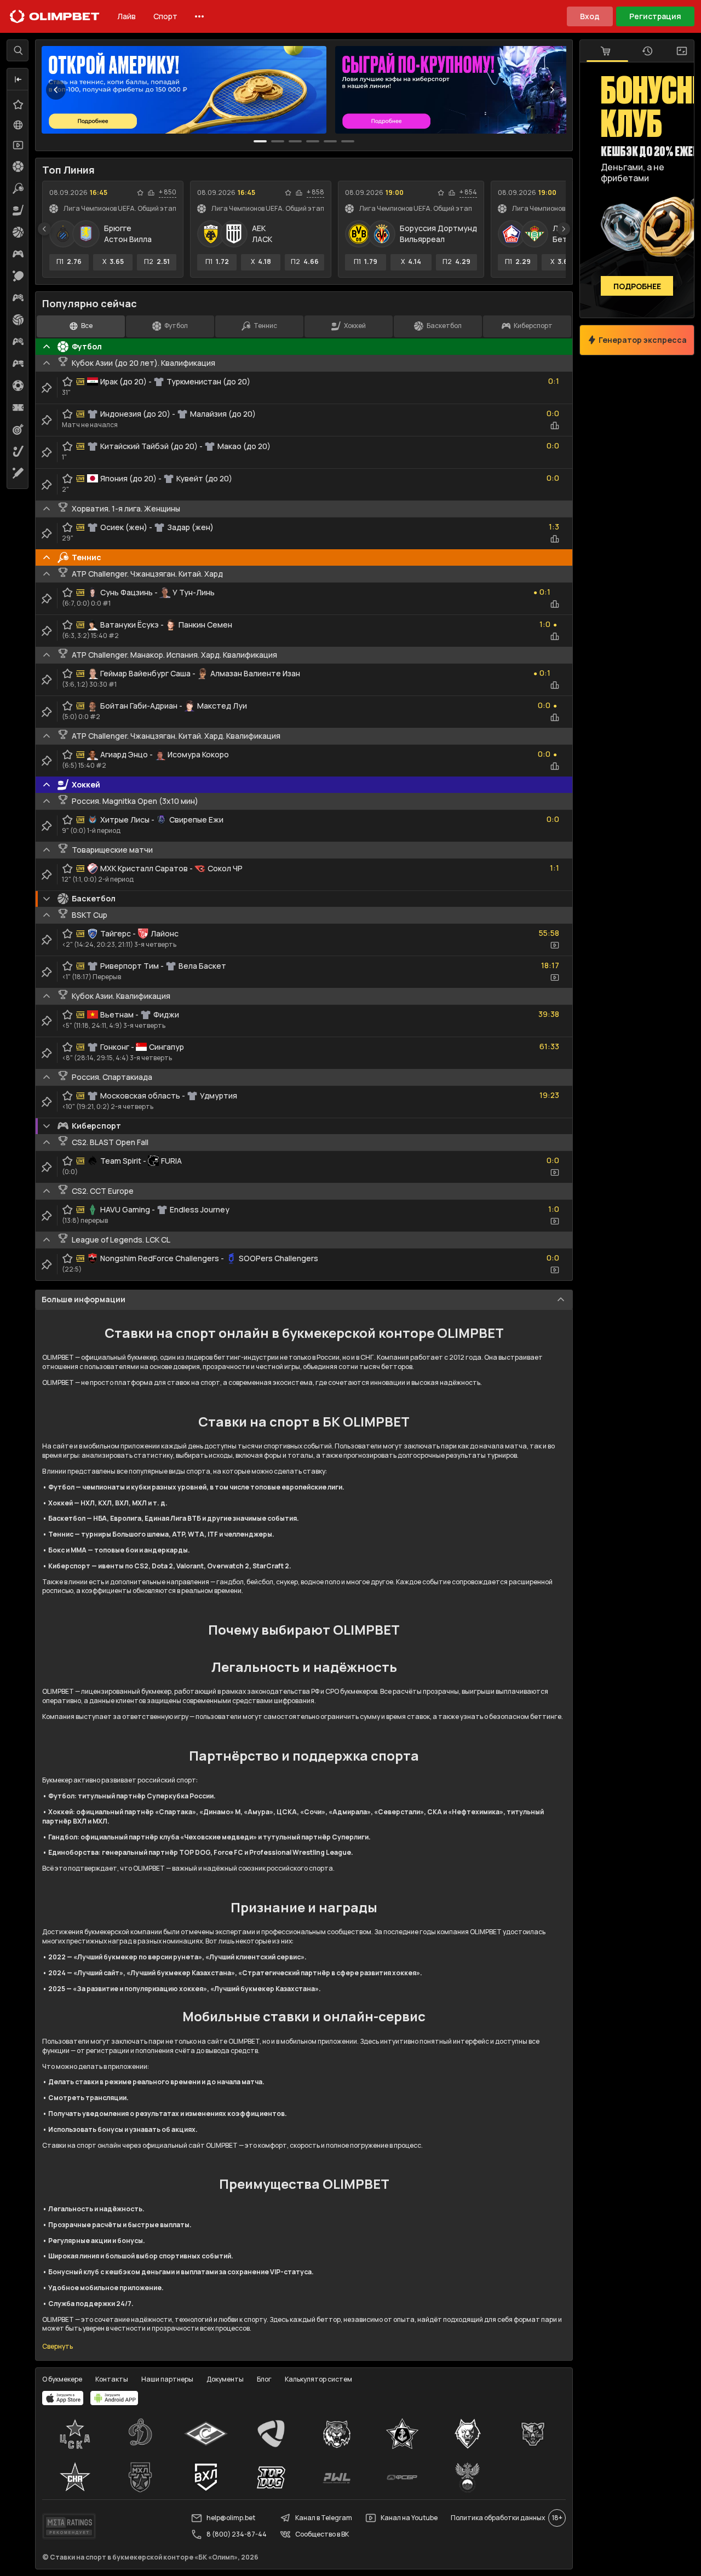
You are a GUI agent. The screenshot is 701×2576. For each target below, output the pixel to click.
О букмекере (62, 2379)
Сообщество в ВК (322, 2534)
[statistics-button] (151, 193)
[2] (295, 141)
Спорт (165, 16)
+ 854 (468, 192)
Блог (264, 2379)
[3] (313, 141)
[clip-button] (47, 388)
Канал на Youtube (409, 2518)
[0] (260, 141)
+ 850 (168, 192)
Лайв (127, 16)
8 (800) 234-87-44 (237, 2534)
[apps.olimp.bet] (63, 2398)
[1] (278, 141)
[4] (330, 141)
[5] (348, 141)
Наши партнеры (167, 2379)
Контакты (112, 2379)
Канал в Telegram (324, 2518)
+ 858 (315, 192)
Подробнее (637, 286)
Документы (225, 2379)
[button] (18, 79)
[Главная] (55, 16)
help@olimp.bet (231, 2518)
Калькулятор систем (318, 2379)
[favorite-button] (140, 193)
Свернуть (58, 2347)
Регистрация (655, 16)
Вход (590, 16)
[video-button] (555, 945)
